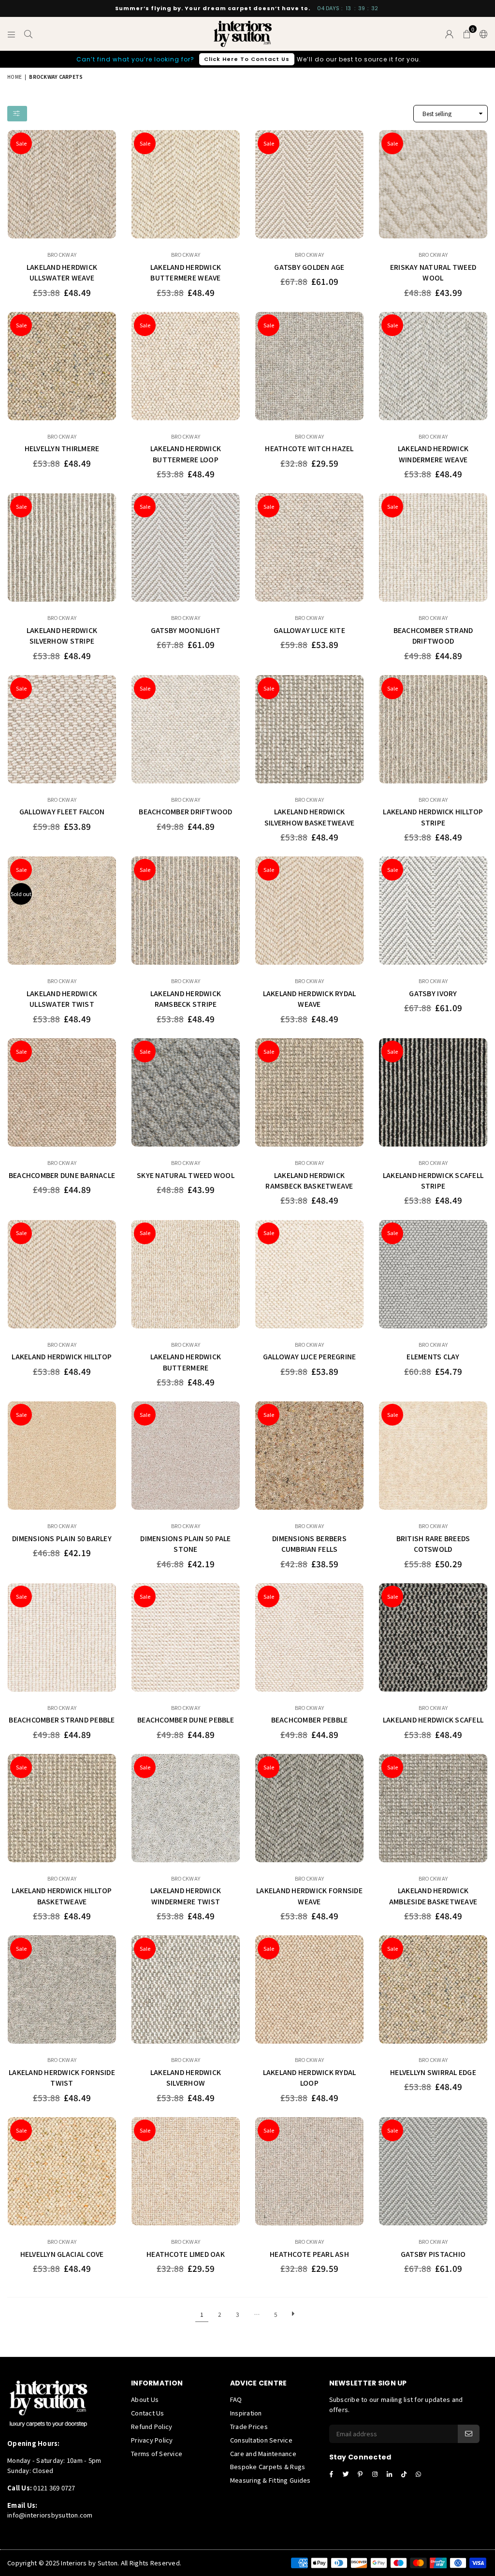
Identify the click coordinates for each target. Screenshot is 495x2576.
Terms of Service (157, 2453)
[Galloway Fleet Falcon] (62, 729)
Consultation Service (261, 2440)
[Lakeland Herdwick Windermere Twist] (186, 1808)
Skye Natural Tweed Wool (186, 1175)
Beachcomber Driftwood (185, 811)
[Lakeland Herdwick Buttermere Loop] (186, 366)
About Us (145, 2399)
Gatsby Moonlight (186, 630)
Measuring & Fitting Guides (270, 2480)
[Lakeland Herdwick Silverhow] (186, 1989)
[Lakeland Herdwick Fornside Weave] (309, 1808)
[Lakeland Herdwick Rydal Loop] (309, 1989)
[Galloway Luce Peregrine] (309, 1274)
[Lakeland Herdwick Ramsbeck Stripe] (186, 911)
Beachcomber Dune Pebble (186, 1720)
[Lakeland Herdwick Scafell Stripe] (433, 1092)
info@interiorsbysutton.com (50, 2515)
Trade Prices (249, 2426)
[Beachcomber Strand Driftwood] (433, 547)
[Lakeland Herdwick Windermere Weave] (433, 366)
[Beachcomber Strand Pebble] (62, 1637)
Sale (21, 143)
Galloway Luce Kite (309, 630)
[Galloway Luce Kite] (309, 547)
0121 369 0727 (54, 2488)
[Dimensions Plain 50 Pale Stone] (186, 1456)
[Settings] (481, 34)
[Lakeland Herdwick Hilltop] (62, 1274)
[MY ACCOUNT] (449, 34)
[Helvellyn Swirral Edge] (433, 1989)
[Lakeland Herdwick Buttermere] (186, 1274)
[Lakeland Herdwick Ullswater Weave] (62, 184)
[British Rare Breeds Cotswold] (433, 1456)
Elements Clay (433, 1356)
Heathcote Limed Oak (186, 2254)
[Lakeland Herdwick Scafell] (433, 1637)
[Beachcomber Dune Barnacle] (62, 1092)
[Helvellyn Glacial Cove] (62, 2171)
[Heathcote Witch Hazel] (309, 366)
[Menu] (11, 34)
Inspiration (246, 2413)
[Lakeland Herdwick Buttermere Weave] (186, 184)
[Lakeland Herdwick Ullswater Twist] (62, 911)
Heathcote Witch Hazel (309, 448)
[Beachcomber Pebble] (309, 1637)
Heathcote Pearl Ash (309, 2254)
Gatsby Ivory (433, 993)
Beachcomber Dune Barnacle (62, 1175)
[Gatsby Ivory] (433, 911)
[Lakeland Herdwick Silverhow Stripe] (62, 547)
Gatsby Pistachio (433, 2254)
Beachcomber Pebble (310, 1720)
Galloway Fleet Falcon (62, 811)
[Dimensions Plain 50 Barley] (62, 1456)
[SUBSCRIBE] (469, 2434)
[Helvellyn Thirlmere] (62, 366)
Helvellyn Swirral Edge (433, 2072)
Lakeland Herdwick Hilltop (62, 1356)
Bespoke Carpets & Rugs (268, 2466)
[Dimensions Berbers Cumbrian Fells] (309, 1456)
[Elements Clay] (433, 1274)
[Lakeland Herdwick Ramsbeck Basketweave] (309, 1092)
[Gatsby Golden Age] (309, 184)
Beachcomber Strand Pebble (62, 1720)
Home (15, 77)
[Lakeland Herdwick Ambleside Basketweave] (433, 1808)
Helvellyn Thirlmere (62, 448)
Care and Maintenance (263, 2453)
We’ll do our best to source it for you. (249, 59)
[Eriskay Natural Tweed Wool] (433, 184)
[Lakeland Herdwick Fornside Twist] (62, 1989)
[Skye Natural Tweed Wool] (186, 1092)
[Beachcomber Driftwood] (186, 729)
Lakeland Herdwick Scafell (433, 1720)
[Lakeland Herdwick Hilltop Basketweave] (62, 1808)
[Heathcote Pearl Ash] (309, 2171)
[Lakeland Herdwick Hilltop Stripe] (433, 729)
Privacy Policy (152, 2440)
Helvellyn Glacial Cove (62, 2254)
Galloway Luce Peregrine (310, 1356)
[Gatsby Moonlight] (186, 547)
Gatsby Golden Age (309, 267)
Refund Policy (152, 2426)
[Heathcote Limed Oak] (186, 2171)
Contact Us (148, 2413)
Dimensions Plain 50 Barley (62, 1538)
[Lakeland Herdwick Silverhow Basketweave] (309, 729)
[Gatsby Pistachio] (433, 2171)
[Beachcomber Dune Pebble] (186, 1637)
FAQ (236, 2399)
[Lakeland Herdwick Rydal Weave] (309, 911)
